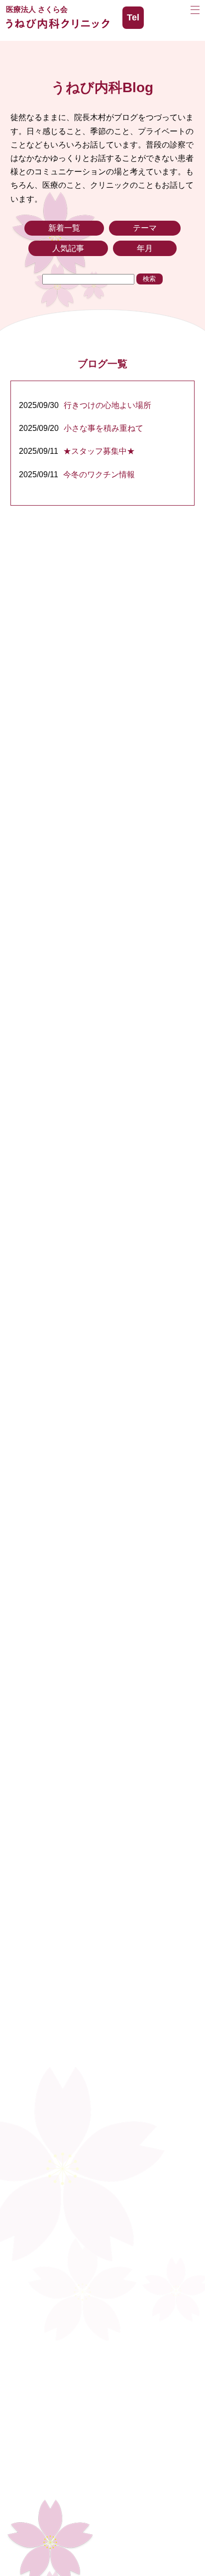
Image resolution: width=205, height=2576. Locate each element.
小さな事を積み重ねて (103, 428)
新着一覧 (64, 228)
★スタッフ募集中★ (99, 451)
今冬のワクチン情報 (99, 475)
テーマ (145, 228)
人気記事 (68, 248)
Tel (133, 17)
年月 (145, 248)
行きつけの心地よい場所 (107, 405)
